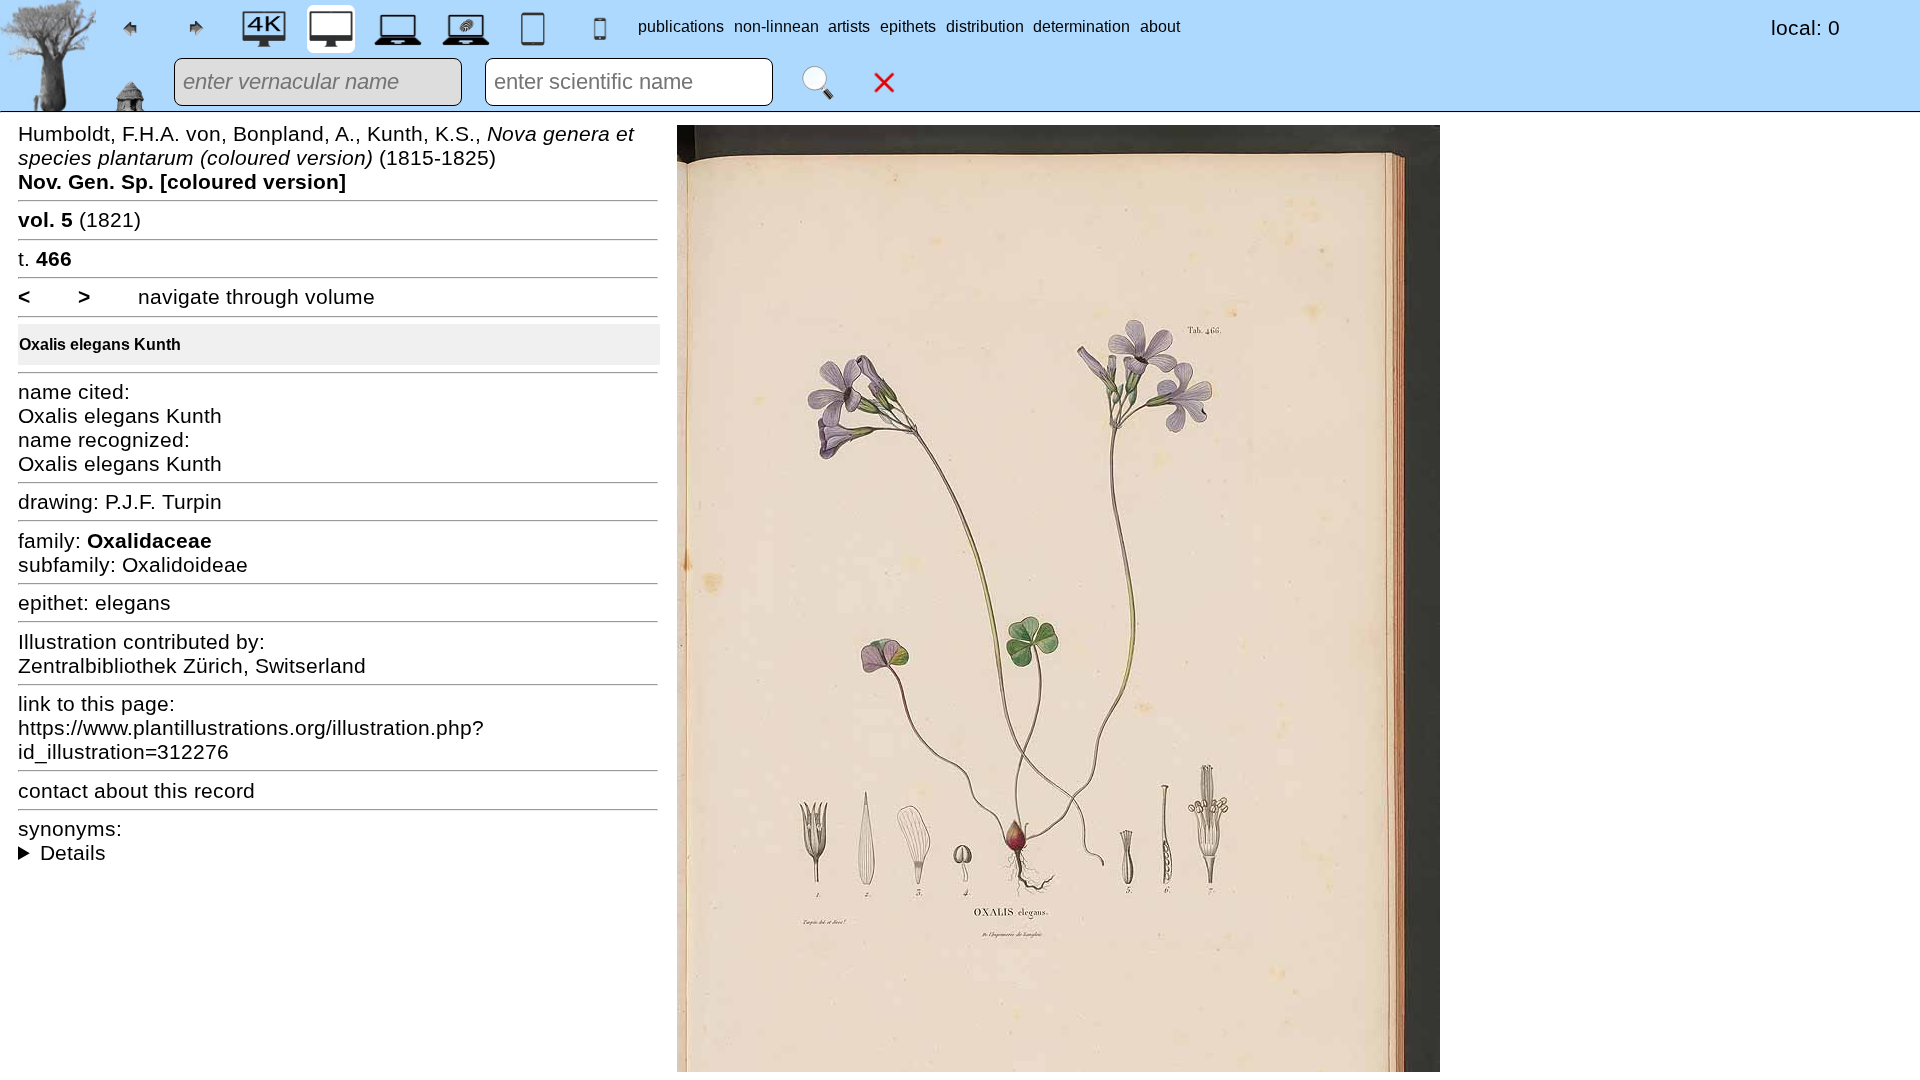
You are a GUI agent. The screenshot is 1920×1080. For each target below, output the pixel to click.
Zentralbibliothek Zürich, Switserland (192, 665)
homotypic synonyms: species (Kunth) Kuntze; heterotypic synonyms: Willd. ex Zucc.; (338, 853)
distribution (985, 26)
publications (681, 26)
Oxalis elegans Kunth (100, 344)
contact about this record (136, 790)
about (1160, 26)
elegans (133, 602)
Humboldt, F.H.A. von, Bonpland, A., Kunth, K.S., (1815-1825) (326, 157)
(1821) (79, 219)
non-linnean (776, 26)
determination (1081, 26)
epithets (908, 26)
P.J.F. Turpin (163, 501)
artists (849, 26)
